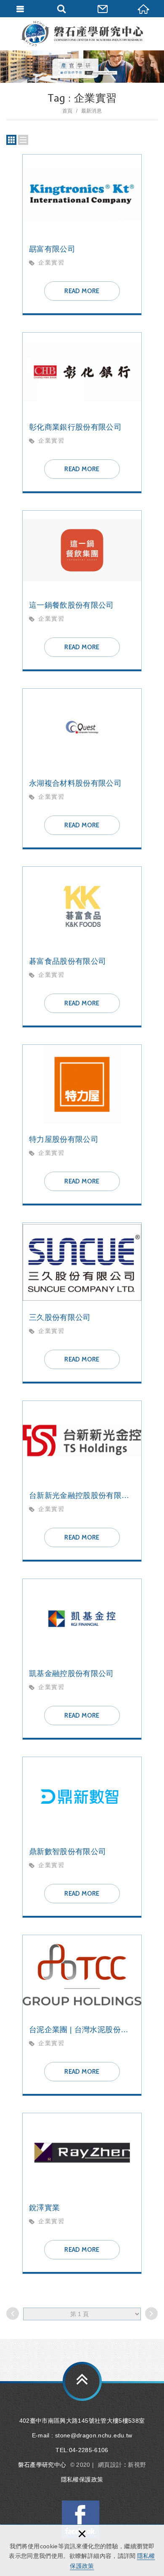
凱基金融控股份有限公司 (82, 1659)
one (23, 140)
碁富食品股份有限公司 (82, 947)
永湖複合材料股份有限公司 (82, 769)
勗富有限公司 (82, 235)
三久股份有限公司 (82, 1303)
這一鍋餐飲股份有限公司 (82, 591)
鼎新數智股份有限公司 (82, 1837)
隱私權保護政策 (82, 2479)
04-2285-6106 (89, 2450)
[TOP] (82, 2381)
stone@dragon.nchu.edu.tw (94, 2435)
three (11, 140)
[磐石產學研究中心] (82, 34)
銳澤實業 (82, 2193)
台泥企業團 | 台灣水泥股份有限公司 (82, 2015)
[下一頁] (151, 2314)
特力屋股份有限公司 (82, 1125)
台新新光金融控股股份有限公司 (82, 1481)
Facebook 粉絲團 (81, 2519)
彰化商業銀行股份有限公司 (82, 413)
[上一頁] (13, 2314)
